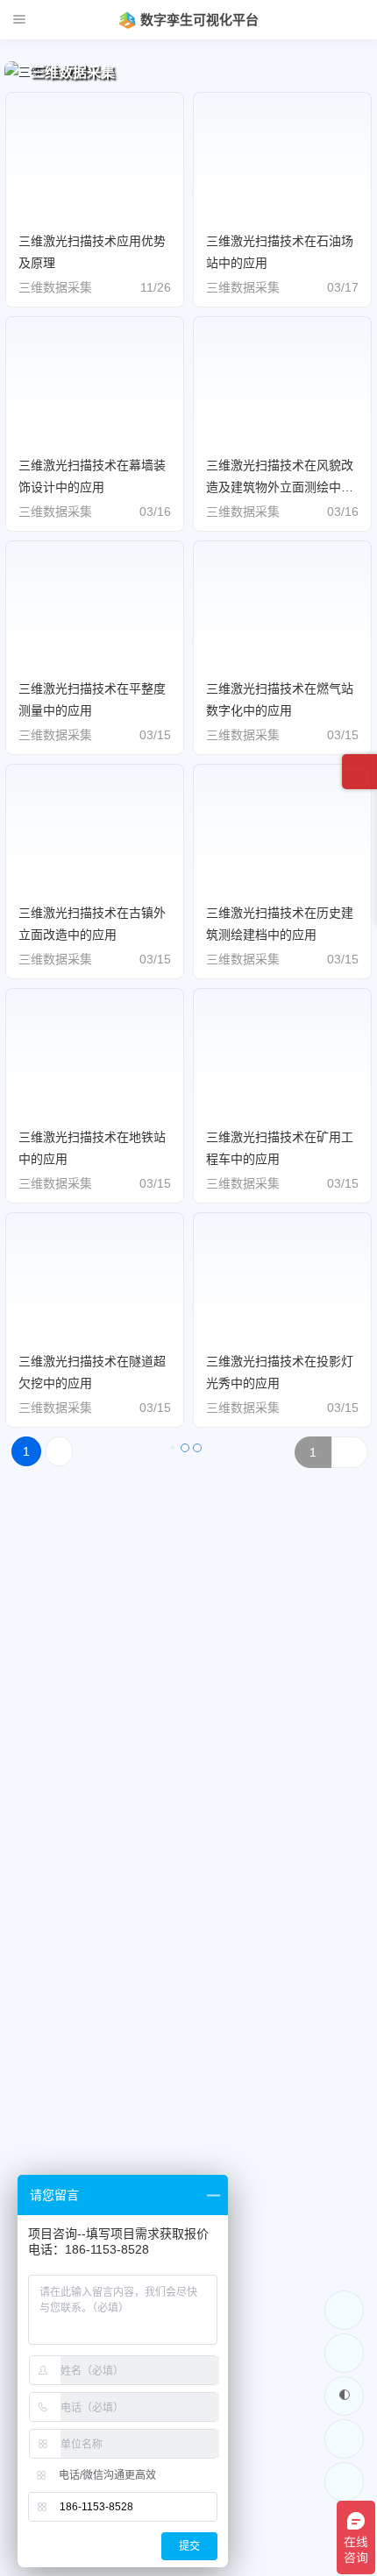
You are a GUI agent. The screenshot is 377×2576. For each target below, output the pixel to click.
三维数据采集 (55, 287)
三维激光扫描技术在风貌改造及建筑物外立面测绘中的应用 (280, 487)
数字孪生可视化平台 (199, 20)
